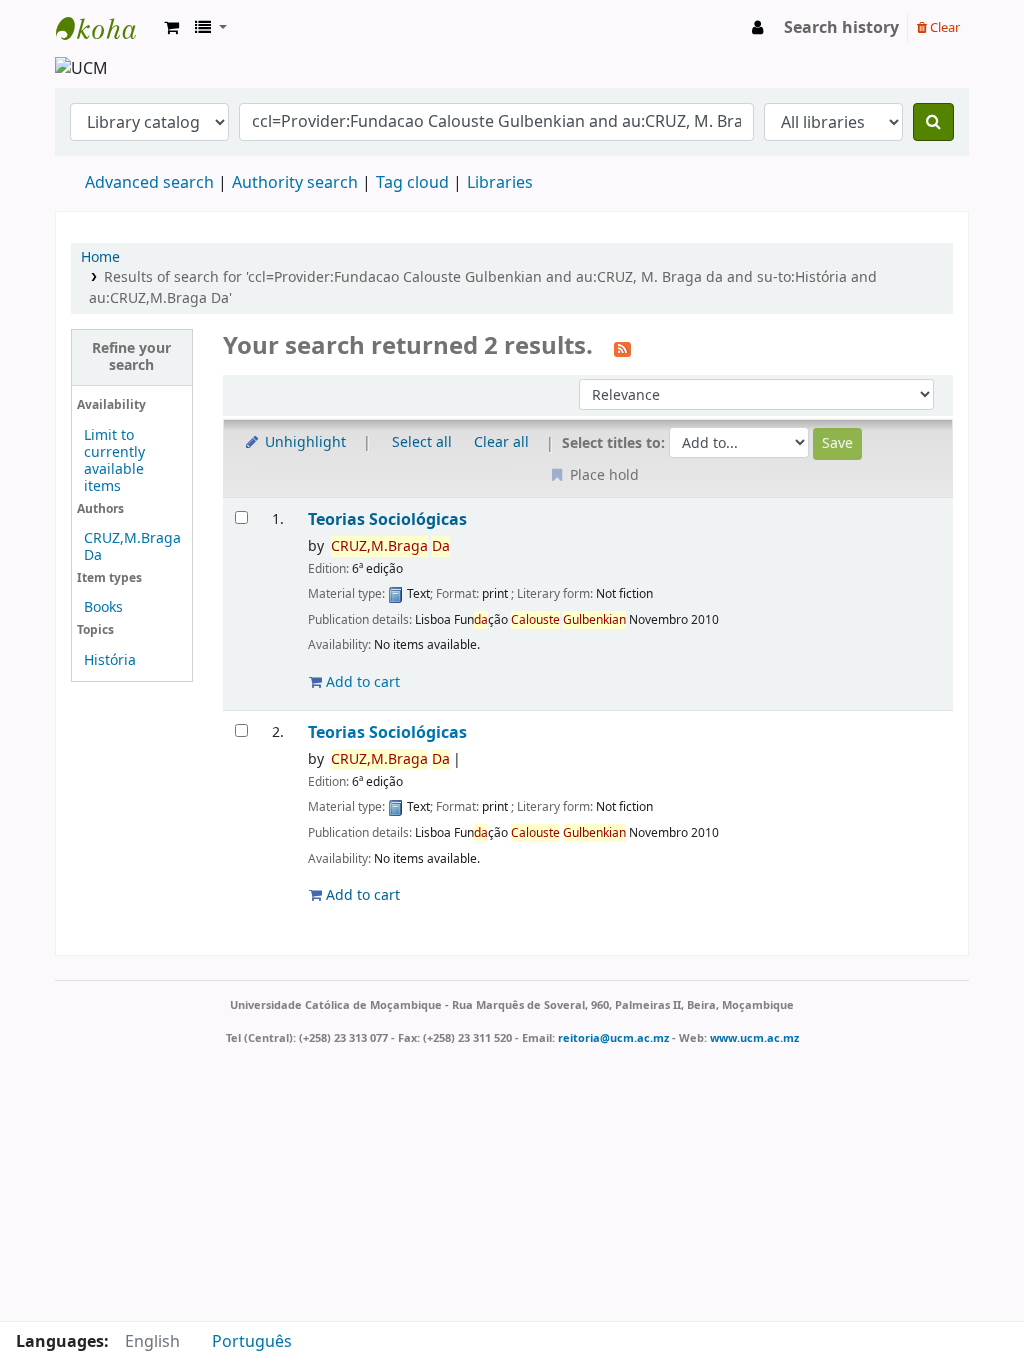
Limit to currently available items (114, 461)
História (110, 660)
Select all (422, 442)
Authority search (295, 183)
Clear (943, 27)
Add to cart (361, 682)
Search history (841, 28)
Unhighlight (303, 442)
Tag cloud (412, 183)
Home (100, 257)
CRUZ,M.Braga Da (132, 547)
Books (103, 607)
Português (252, 1342)
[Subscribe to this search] (622, 348)
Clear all (501, 442)
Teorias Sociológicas (387, 519)
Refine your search (131, 357)
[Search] (933, 122)
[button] (171, 28)
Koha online (106, 28)
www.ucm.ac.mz (754, 1038)
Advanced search (149, 183)
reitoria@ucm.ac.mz (613, 1038)
